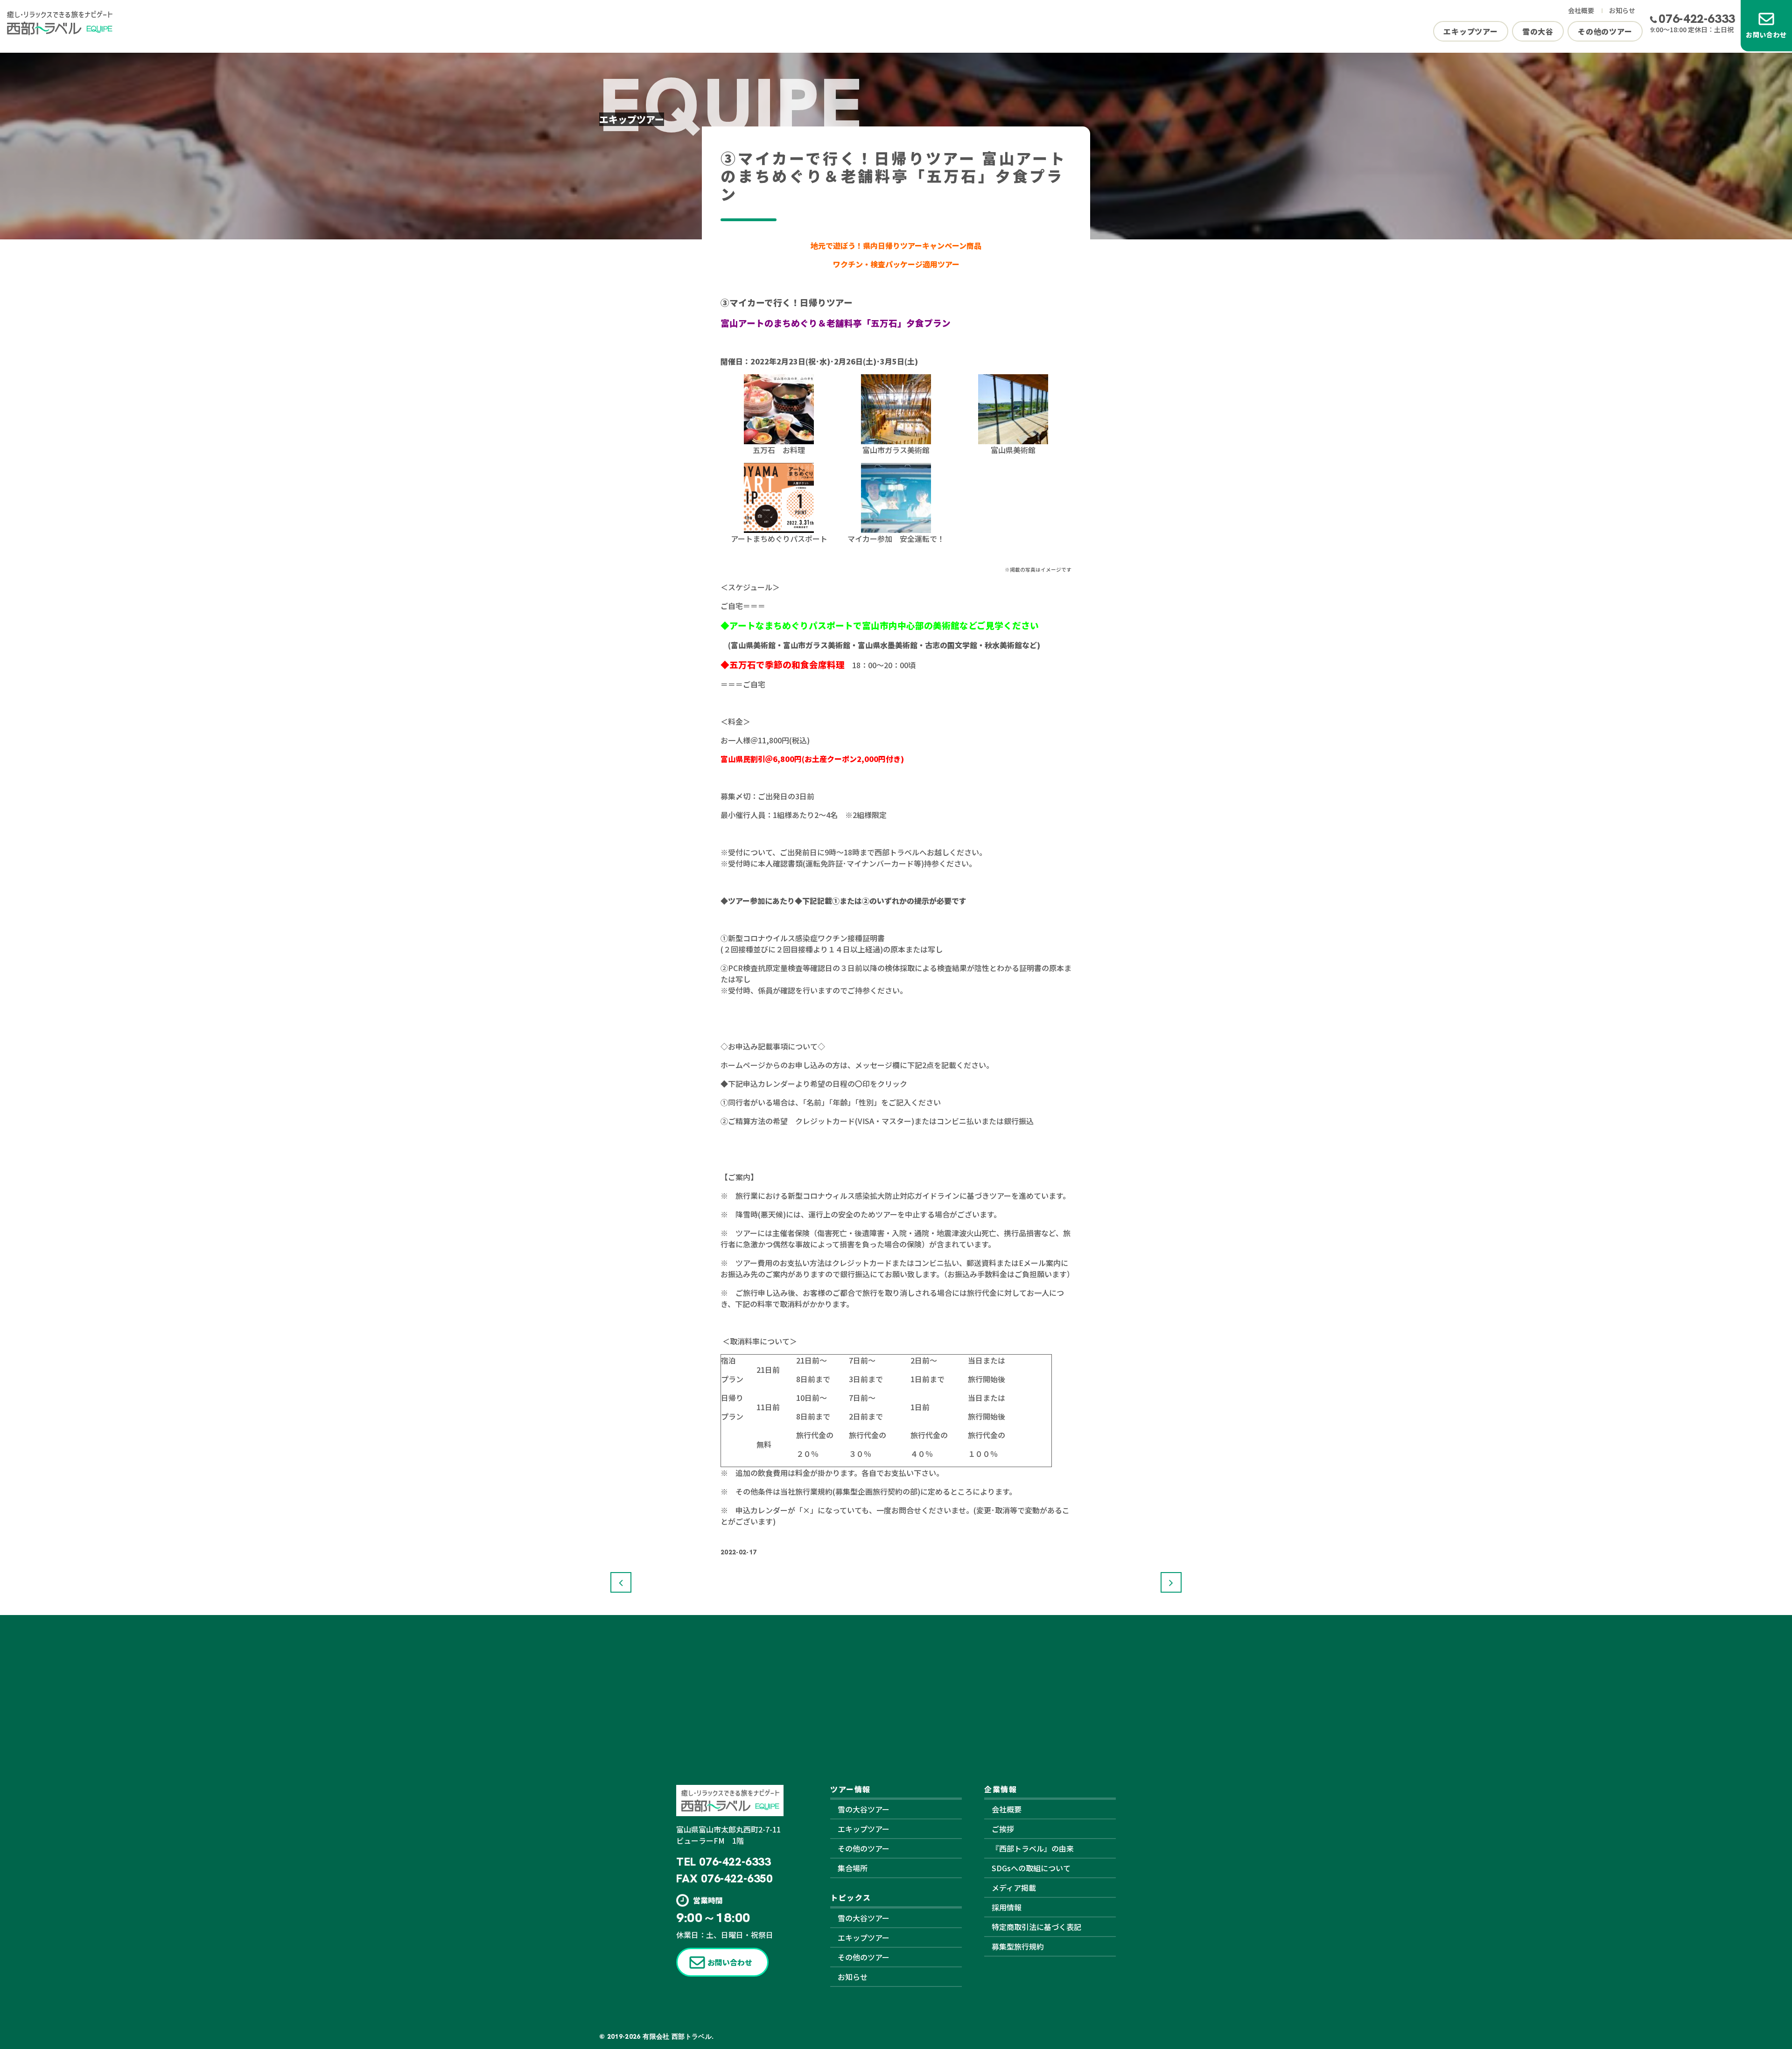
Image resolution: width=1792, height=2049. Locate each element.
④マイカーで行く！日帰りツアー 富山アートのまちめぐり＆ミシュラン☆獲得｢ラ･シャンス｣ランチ (1171, 1582)
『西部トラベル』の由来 (1033, 1848)
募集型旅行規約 (1018, 1946)
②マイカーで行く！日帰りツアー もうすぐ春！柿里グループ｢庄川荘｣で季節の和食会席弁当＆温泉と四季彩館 (621, 1582)
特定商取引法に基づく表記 (1036, 1927)
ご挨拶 (1003, 1829)
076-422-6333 (1697, 19)
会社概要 (1581, 10)
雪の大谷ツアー (864, 1809)
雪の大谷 (1538, 31)
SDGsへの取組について (1031, 1868)
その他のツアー (1605, 31)
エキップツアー (1471, 31)
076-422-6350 (737, 1878)
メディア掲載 (1014, 1888)
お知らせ (1622, 10)
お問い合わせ (1766, 35)
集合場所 (853, 1868)
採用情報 (1007, 1907)
